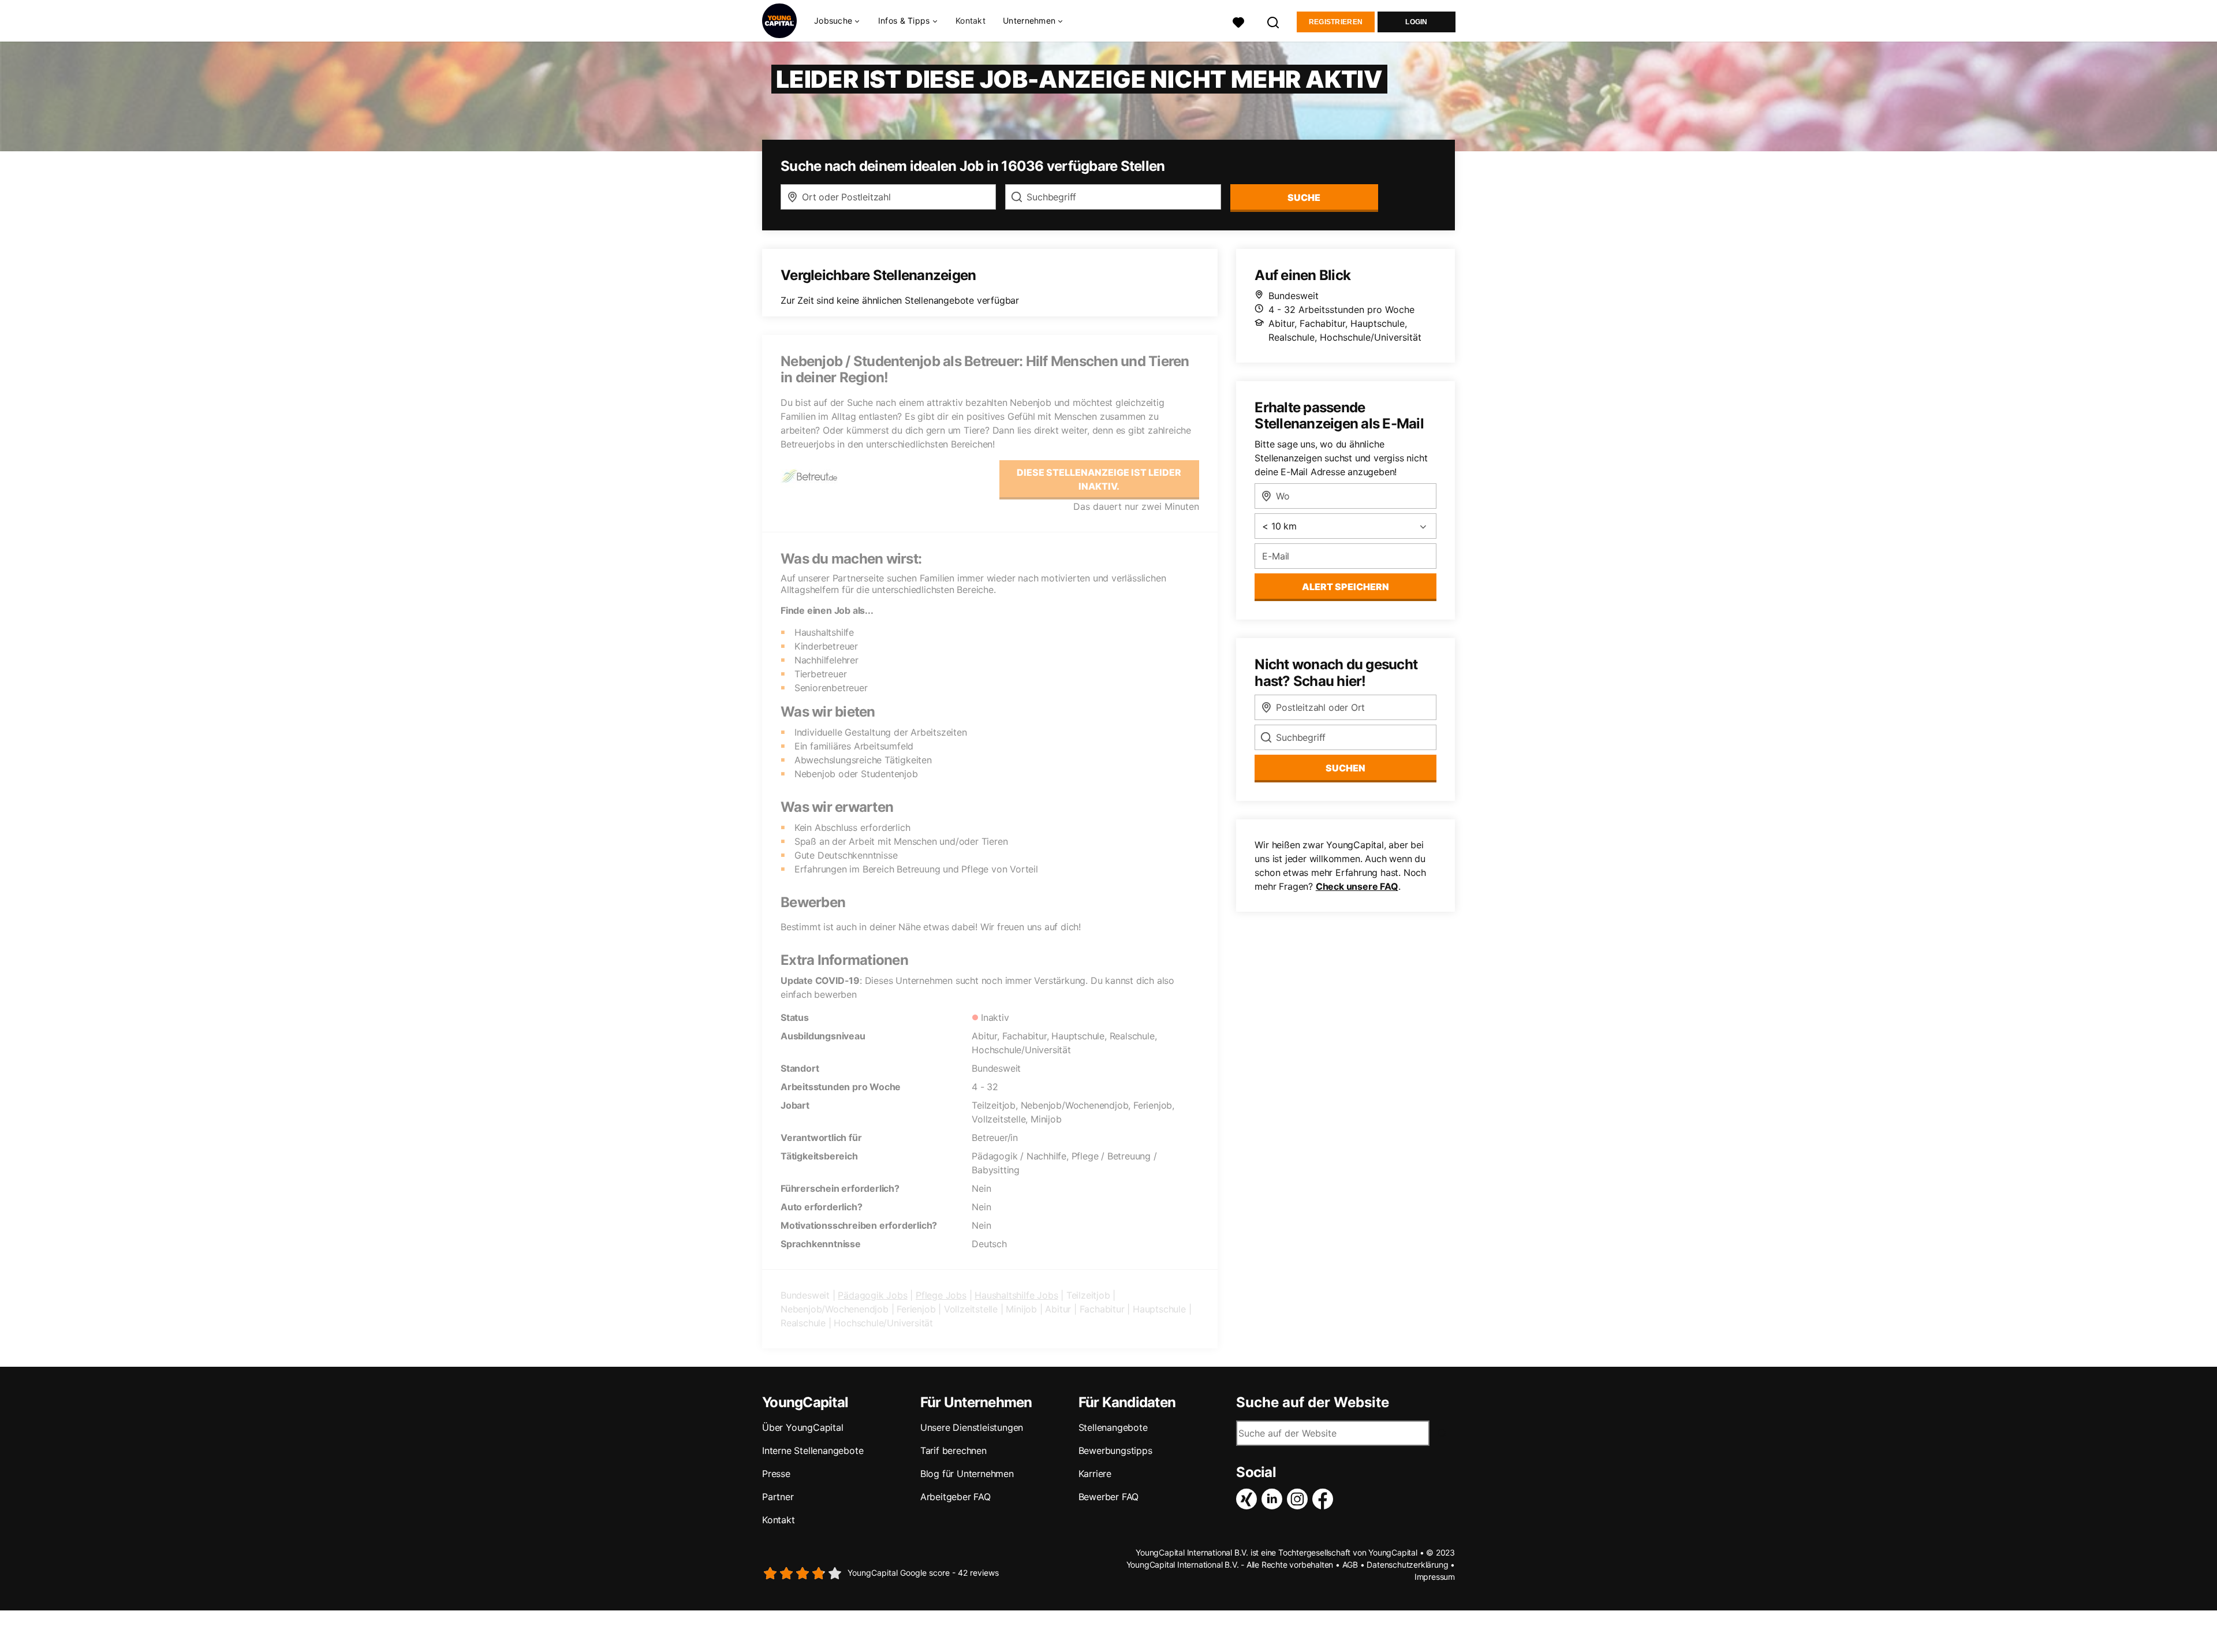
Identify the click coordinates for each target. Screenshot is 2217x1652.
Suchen (1345, 768)
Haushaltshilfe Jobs (1016, 1295)
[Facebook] (1325, 1499)
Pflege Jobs (941, 1295)
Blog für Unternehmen (967, 1474)
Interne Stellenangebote (813, 1450)
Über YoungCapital (803, 1427)
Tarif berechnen (953, 1450)
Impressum (1435, 1577)
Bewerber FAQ (1109, 1497)
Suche (1304, 197)
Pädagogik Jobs (872, 1295)
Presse (776, 1474)
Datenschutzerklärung (1407, 1565)
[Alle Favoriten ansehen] (1238, 21)
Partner (778, 1497)
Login (1417, 22)
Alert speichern (1345, 587)
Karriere (1095, 1474)
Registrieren (1336, 22)
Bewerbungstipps (1115, 1450)
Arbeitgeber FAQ (956, 1497)
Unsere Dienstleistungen (972, 1427)
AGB (1350, 1565)
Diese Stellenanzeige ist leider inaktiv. (1099, 479)
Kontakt (971, 20)
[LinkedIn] (1274, 1499)
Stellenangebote (1113, 1427)
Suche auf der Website (1313, 1403)
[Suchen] (1274, 21)
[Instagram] (1300, 1499)
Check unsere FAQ (1357, 886)
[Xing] (1249, 1499)
